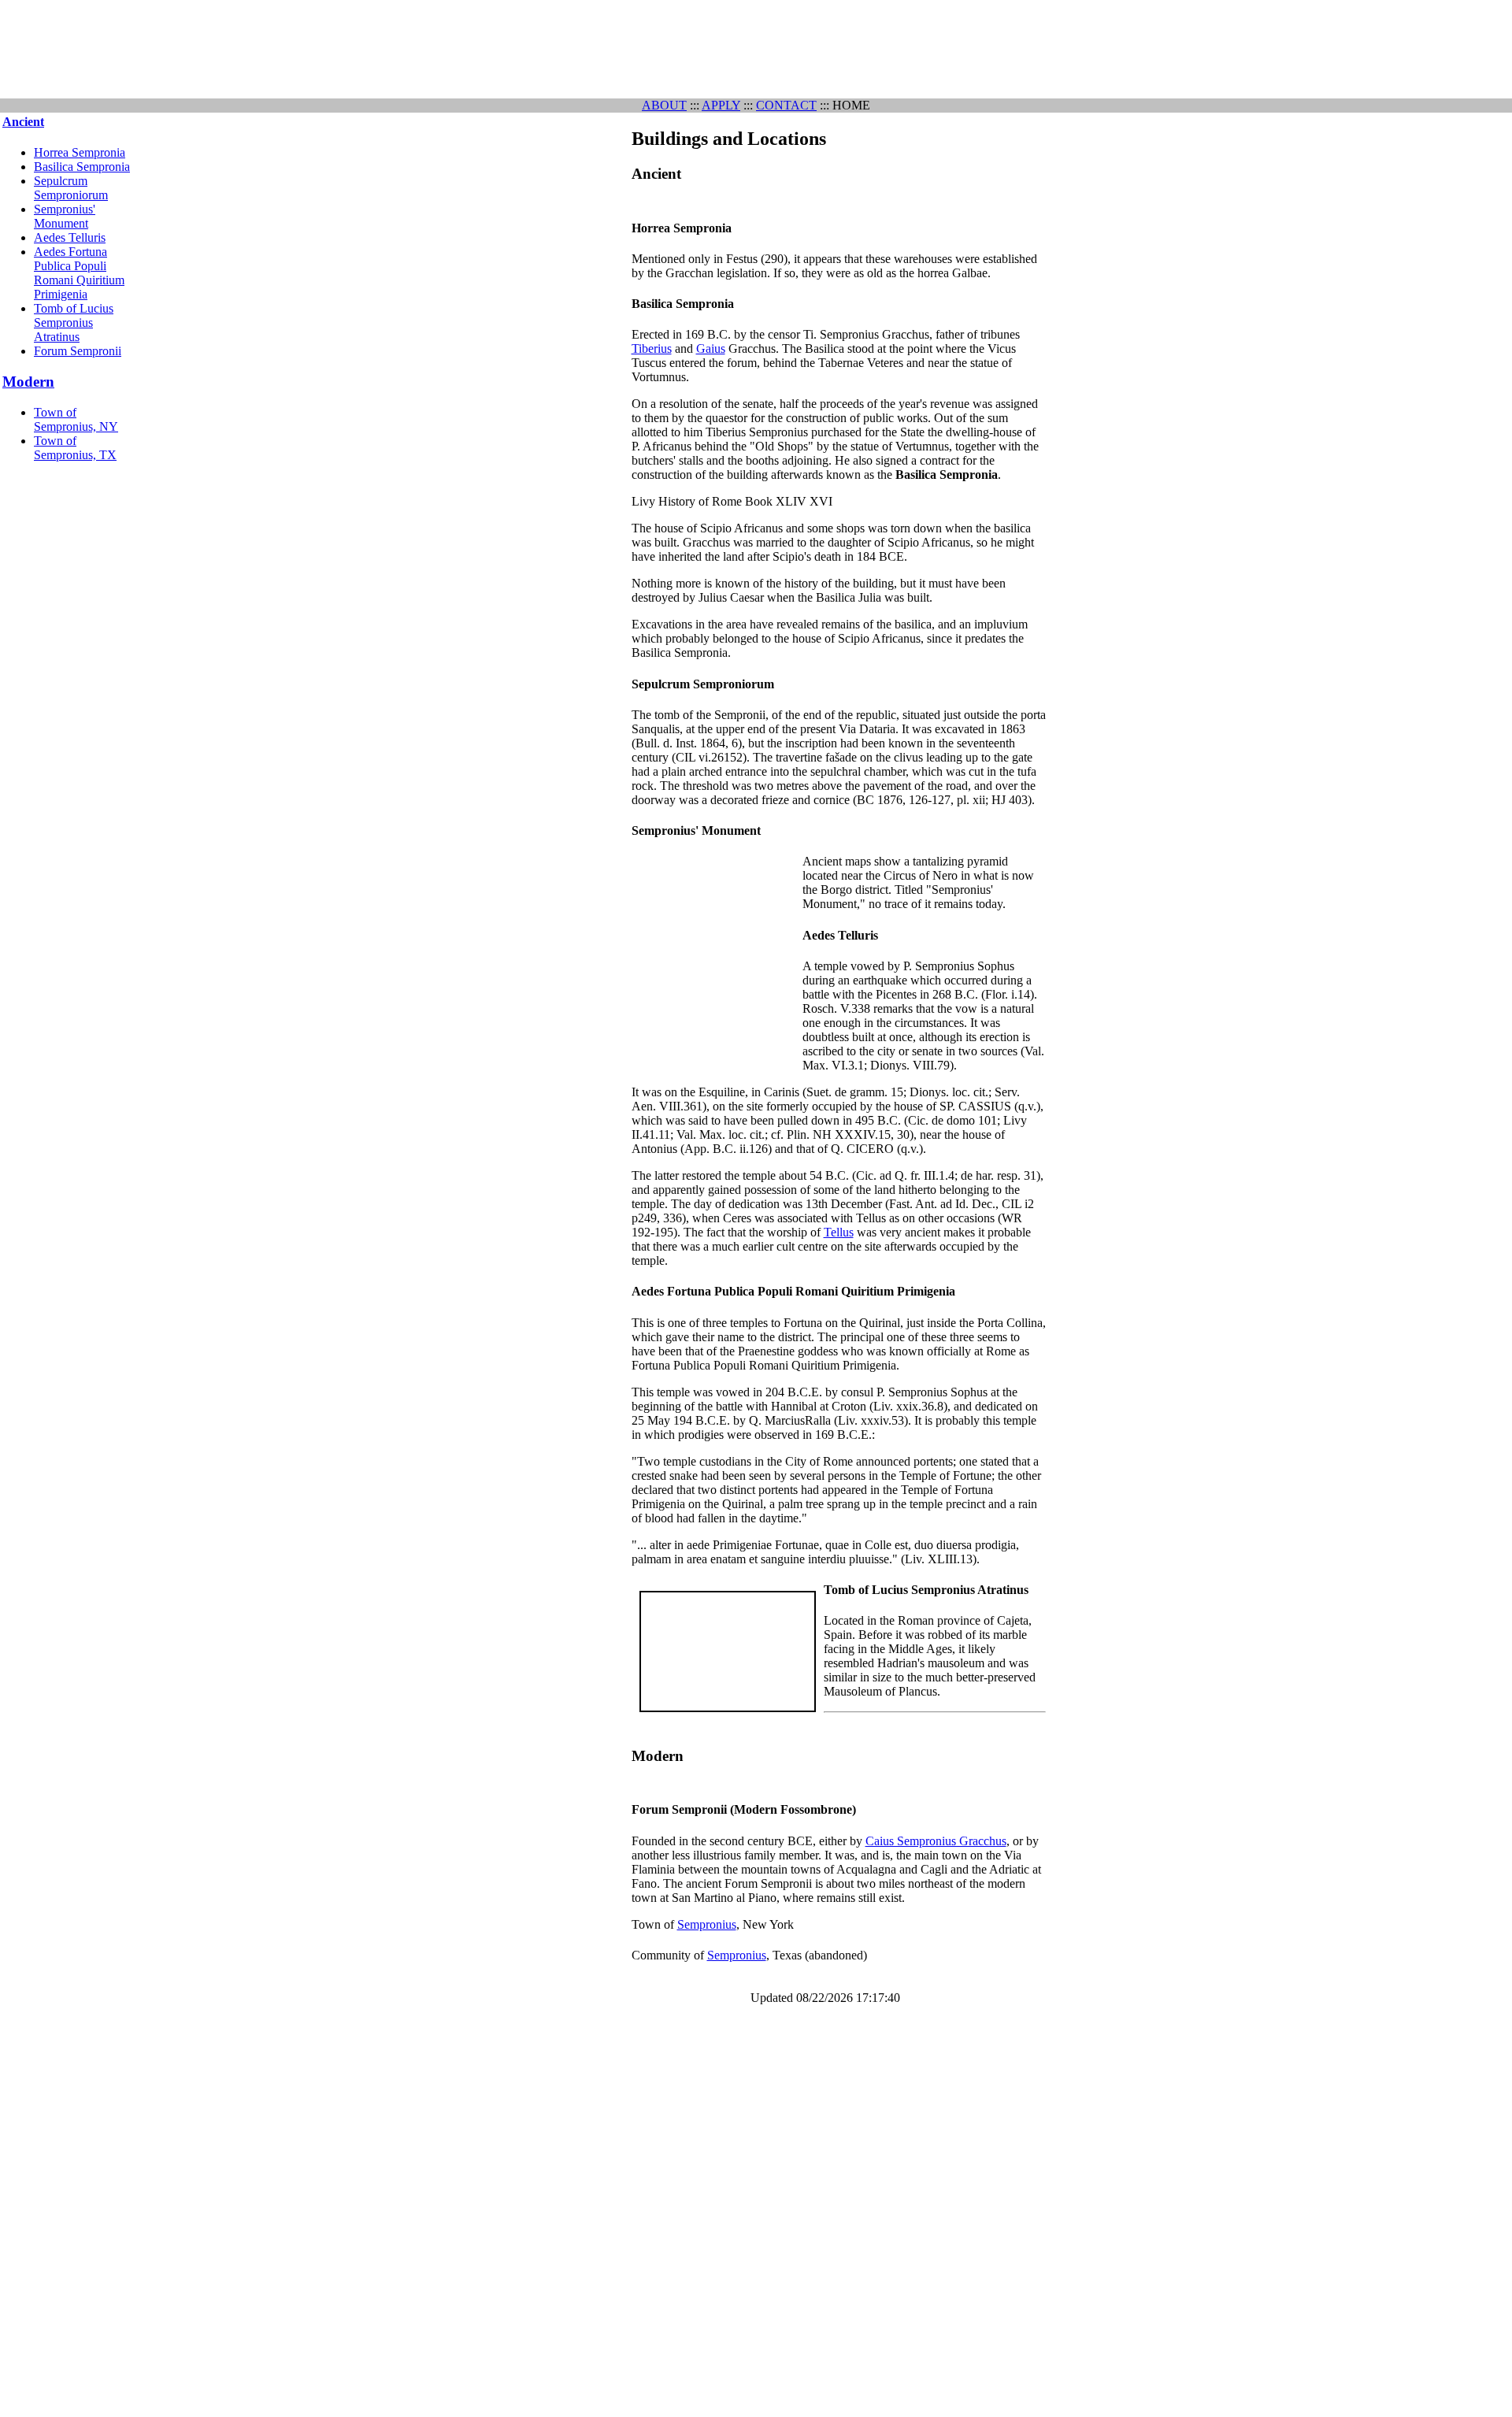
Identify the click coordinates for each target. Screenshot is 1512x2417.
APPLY (721, 105)
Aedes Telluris (70, 237)
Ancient (23, 122)
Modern (28, 382)
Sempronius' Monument (65, 216)
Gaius (711, 348)
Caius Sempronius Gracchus (936, 1841)
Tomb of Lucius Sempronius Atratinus (74, 323)
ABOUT (664, 105)
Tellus (839, 1232)
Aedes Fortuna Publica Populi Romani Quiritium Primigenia (79, 273)
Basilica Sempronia (82, 167)
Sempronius (707, 1924)
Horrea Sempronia (80, 152)
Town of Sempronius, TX (75, 448)
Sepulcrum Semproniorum (71, 188)
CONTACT (786, 105)
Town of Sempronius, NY (76, 419)
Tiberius (652, 348)
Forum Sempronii (78, 351)
